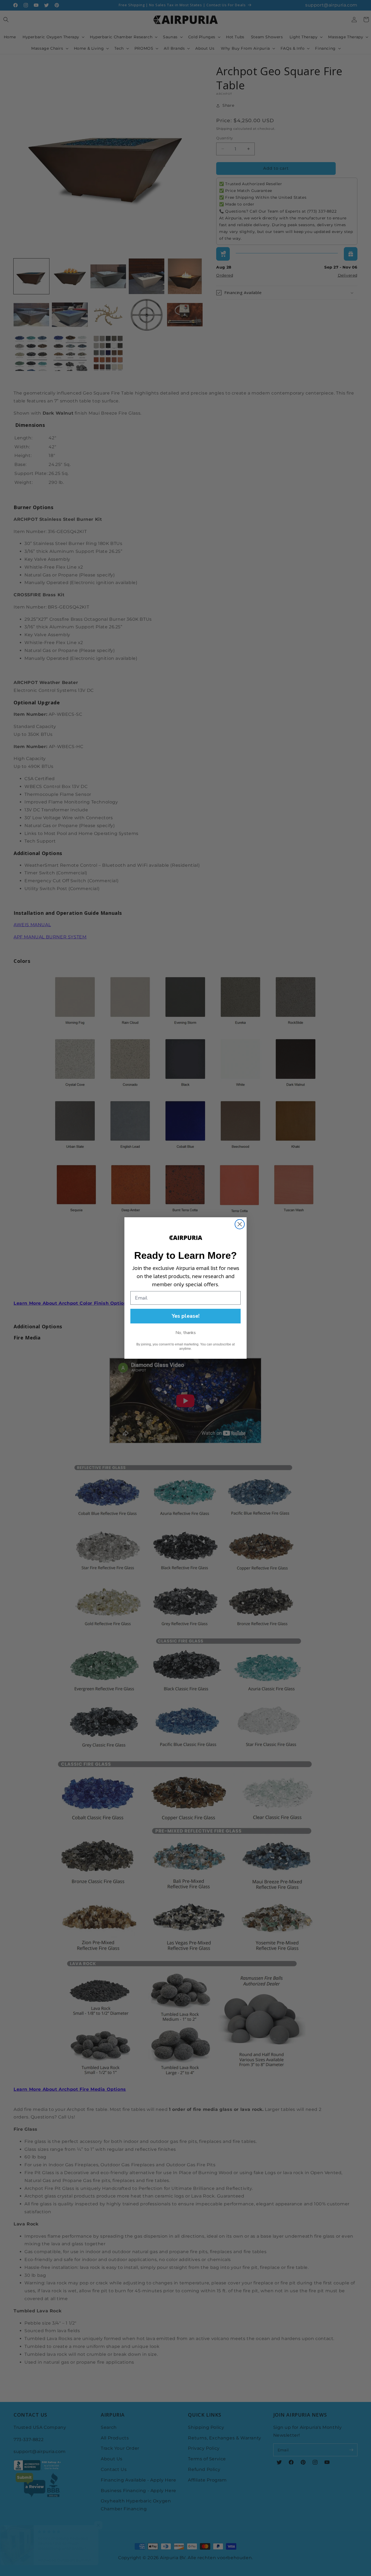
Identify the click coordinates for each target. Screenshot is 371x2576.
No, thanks (186, 1333)
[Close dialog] (240, 1224)
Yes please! (186, 1316)
